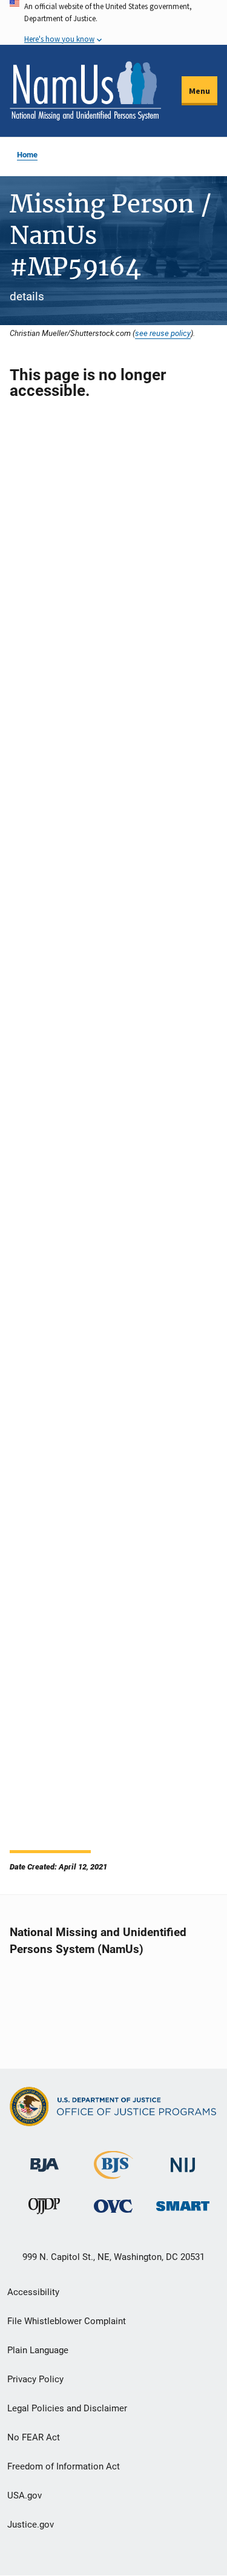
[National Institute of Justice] (183, 2160)
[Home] (85, 91)
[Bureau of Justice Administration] (44, 2159)
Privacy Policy (35, 2379)
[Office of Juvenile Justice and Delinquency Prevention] (44, 2209)
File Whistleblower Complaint (67, 2321)
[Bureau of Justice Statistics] (113, 2174)
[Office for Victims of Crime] (113, 2206)
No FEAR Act (34, 2437)
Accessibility (33, 2292)
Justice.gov (31, 2525)
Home (27, 155)
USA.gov (25, 2495)
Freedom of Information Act (64, 2466)
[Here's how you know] (113, 22)
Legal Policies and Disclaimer (67, 2408)
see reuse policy (163, 333)
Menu (199, 91)
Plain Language (38, 2350)
